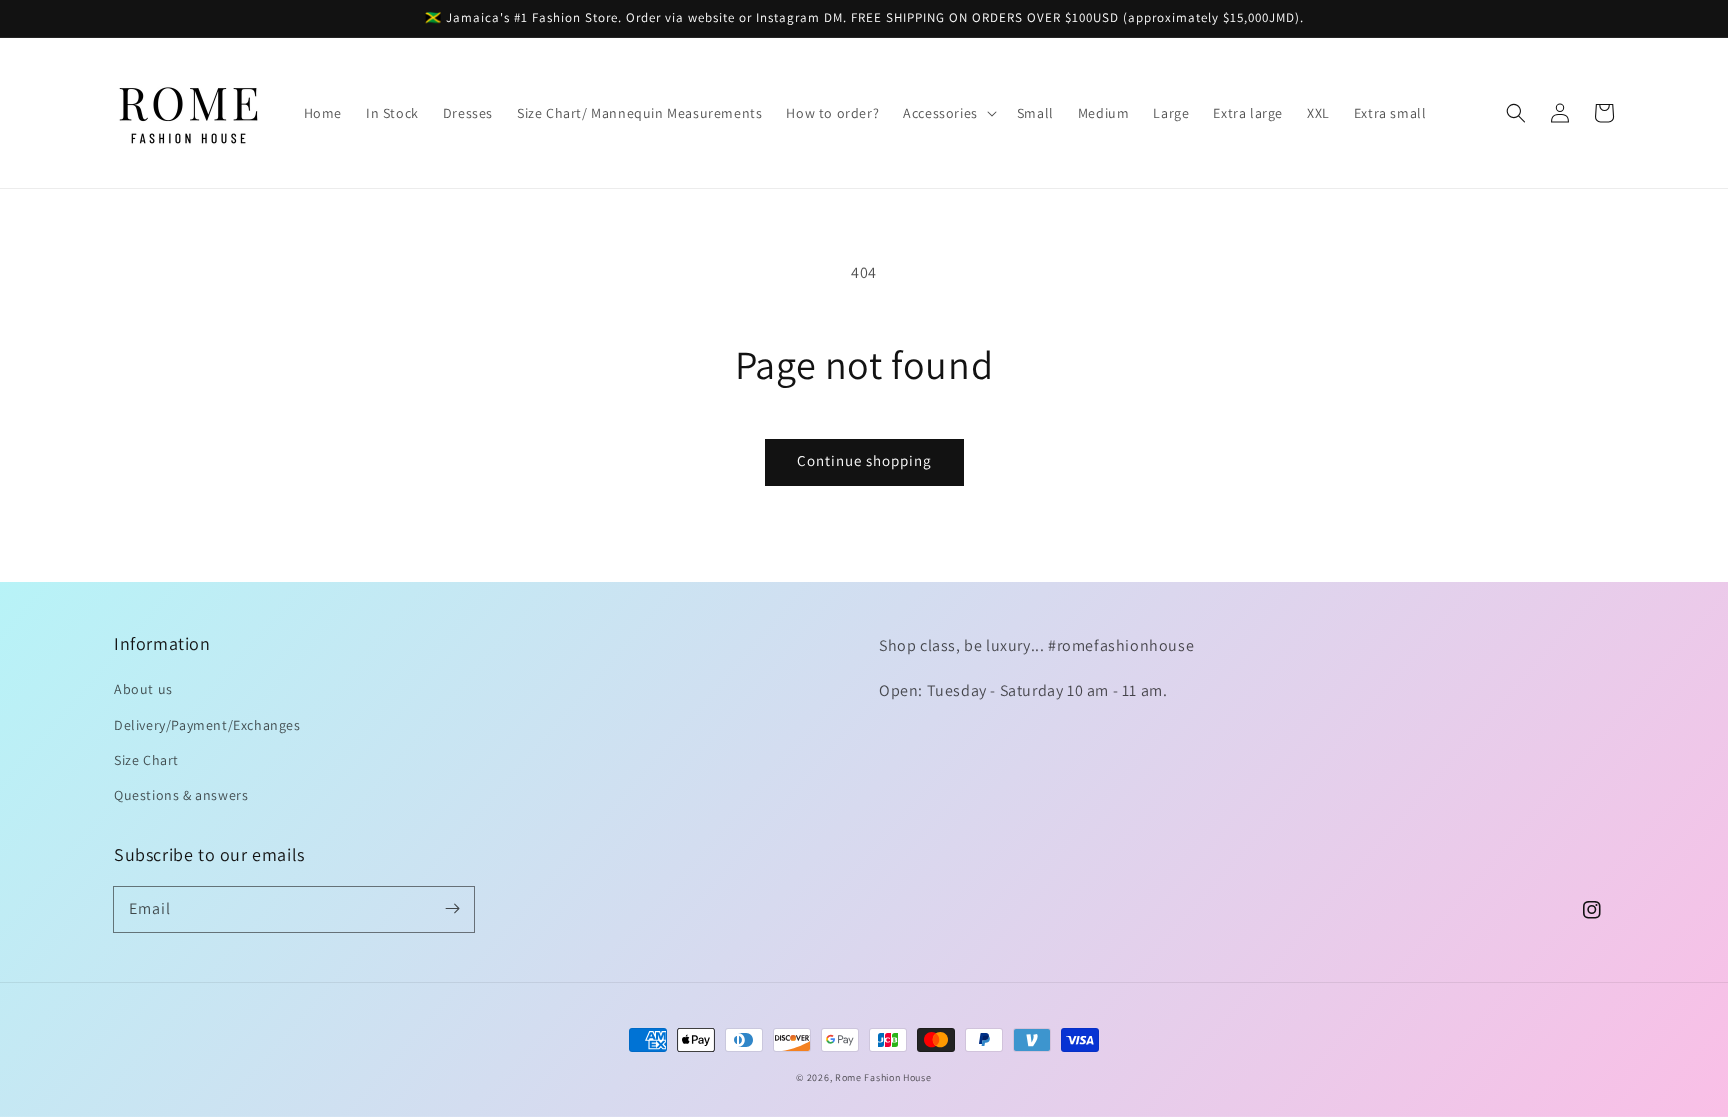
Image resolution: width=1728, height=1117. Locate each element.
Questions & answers (181, 795)
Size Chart (146, 760)
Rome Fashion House (883, 1077)
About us (143, 689)
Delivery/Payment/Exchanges (207, 725)
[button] (948, 113)
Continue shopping (864, 460)
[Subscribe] (452, 909)
